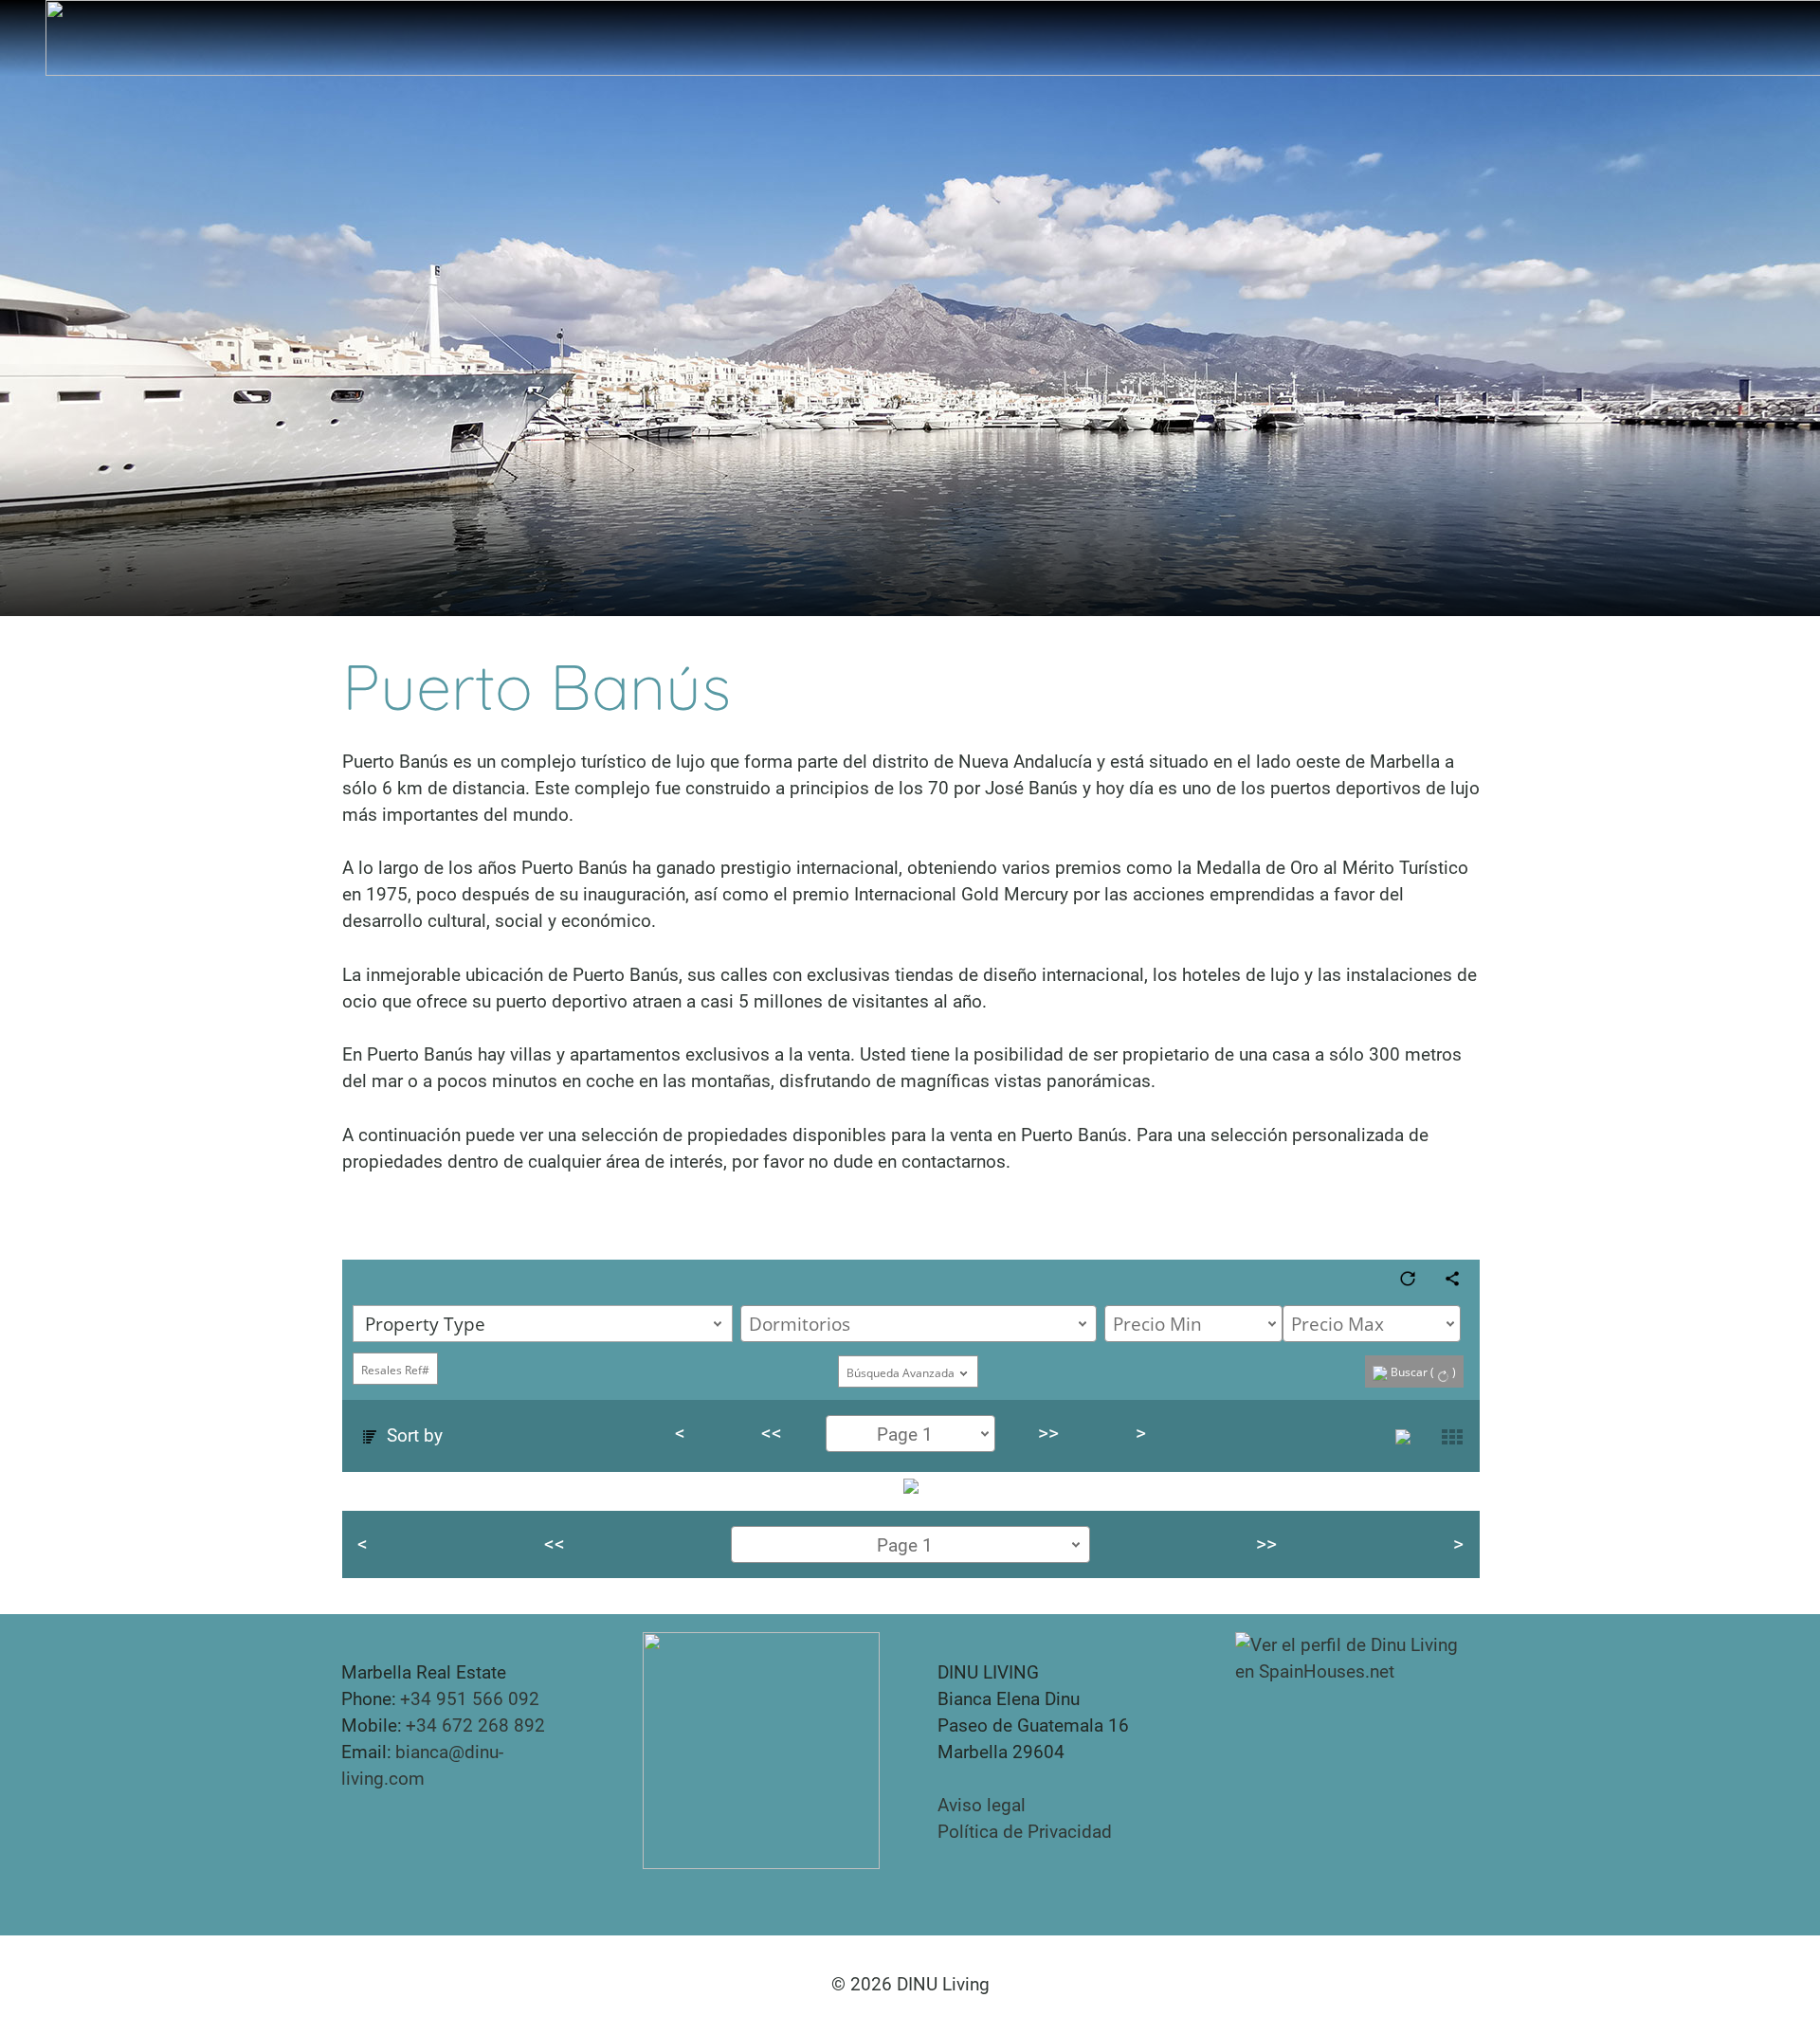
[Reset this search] (1407, 1277)
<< (772, 1433)
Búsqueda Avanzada (901, 1373)
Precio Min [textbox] (1157, 1324)
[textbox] (546, 1324)
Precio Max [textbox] (1338, 1324)
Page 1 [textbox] (904, 1435)
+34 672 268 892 (475, 1725)
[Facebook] (382, 1832)
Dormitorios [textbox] (800, 1324)
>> (1048, 1433)
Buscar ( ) (1422, 1372)
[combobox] (542, 1324)
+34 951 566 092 (470, 1699)
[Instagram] (352, 1832)
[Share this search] (1451, 1277)
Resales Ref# (394, 1370)
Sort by (411, 1435)
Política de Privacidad (1025, 1832)
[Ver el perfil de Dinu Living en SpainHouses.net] (1357, 1657)
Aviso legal (982, 1805)
